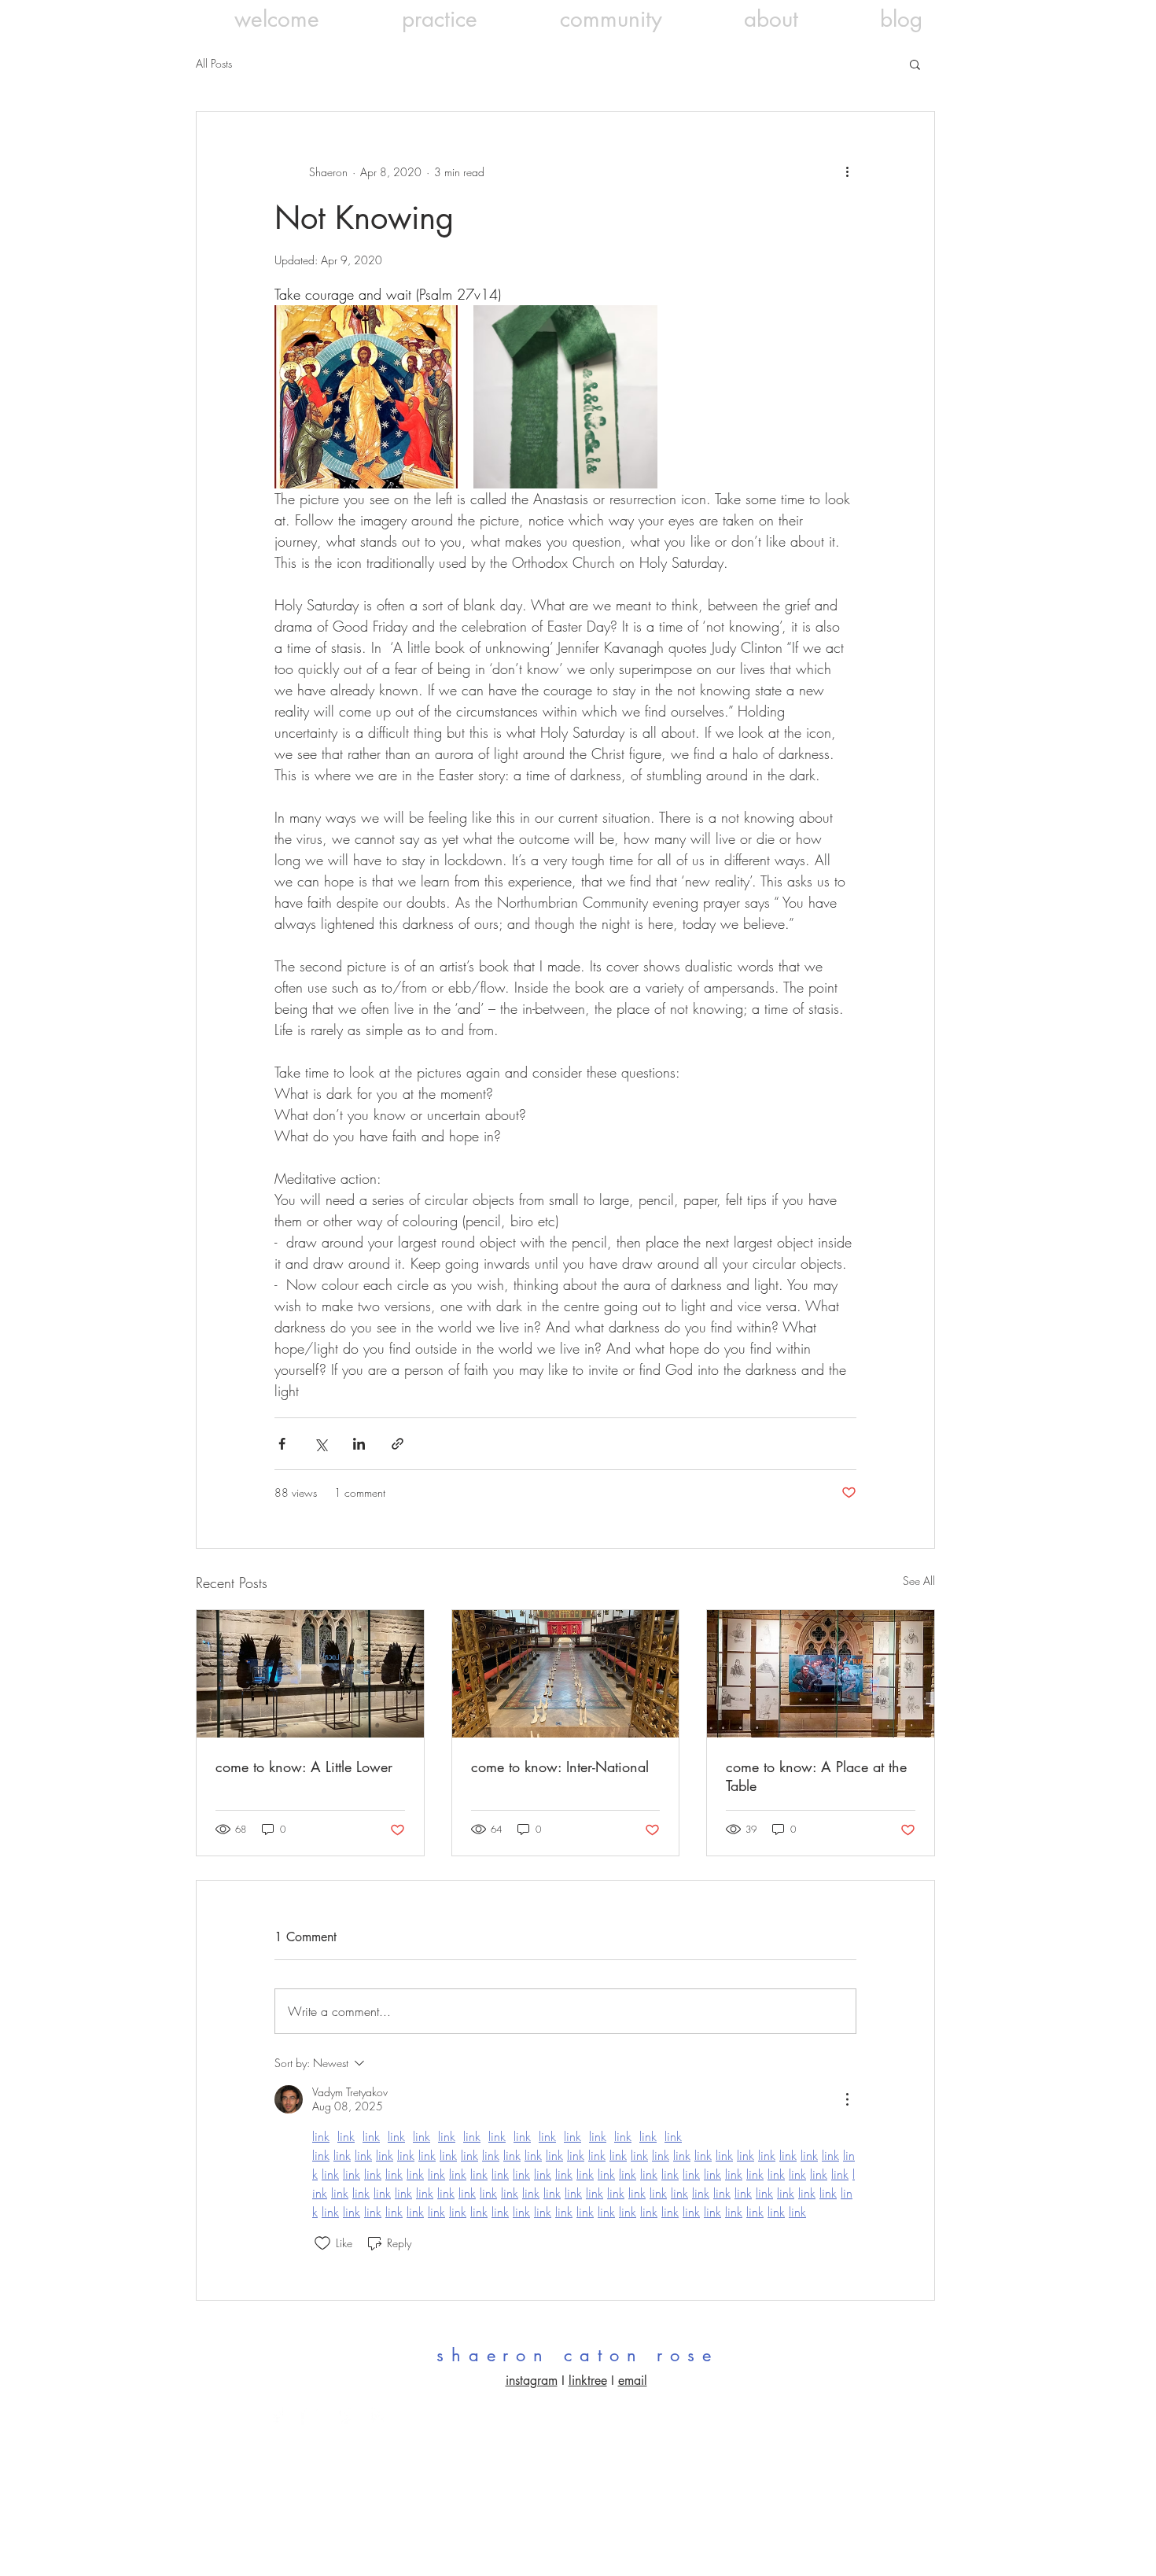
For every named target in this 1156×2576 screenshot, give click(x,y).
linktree (588, 2381)
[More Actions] (847, 2099)
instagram (532, 2381)
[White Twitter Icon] (311, 2415)
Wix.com (881, 2428)
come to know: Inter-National (560, 1767)
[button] (915, 64)
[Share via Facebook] (282, 1444)
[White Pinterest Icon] (345, 2415)
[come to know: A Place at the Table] (821, 1674)
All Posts (214, 63)
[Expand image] (366, 397)
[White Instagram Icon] (379, 2415)
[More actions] (847, 171)
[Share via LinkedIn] (359, 1444)
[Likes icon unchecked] (322, 2243)
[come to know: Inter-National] (566, 1674)
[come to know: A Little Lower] (310, 1674)
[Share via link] (398, 1444)
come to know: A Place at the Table (816, 1776)
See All (919, 1581)
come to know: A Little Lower (304, 1767)
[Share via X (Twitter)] (320, 1444)
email (633, 2381)
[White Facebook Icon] (277, 2415)
